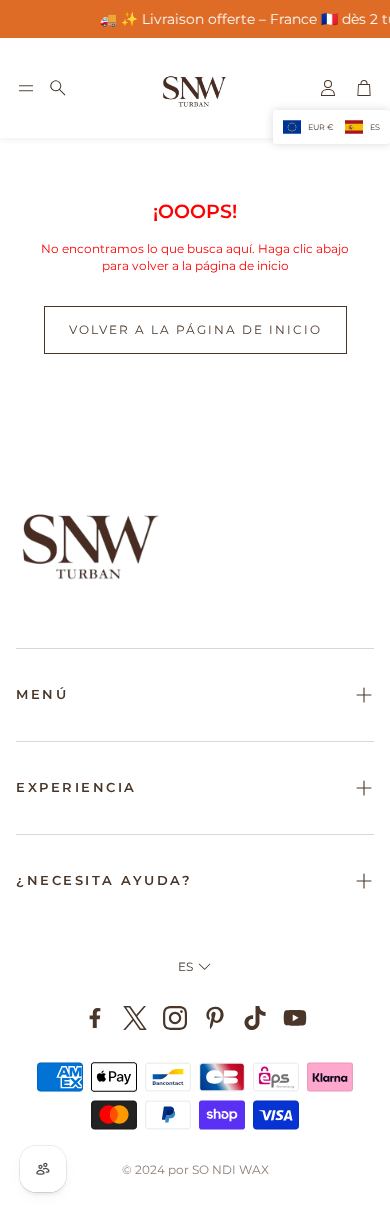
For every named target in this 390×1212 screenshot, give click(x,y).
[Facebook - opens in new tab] (95, 1018)
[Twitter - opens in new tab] (135, 1018)
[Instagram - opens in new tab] (175, 1018)
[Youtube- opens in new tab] (295, 1018)
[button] (26, 88)
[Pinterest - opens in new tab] (215, 1018)
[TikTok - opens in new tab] (255, 1018)
